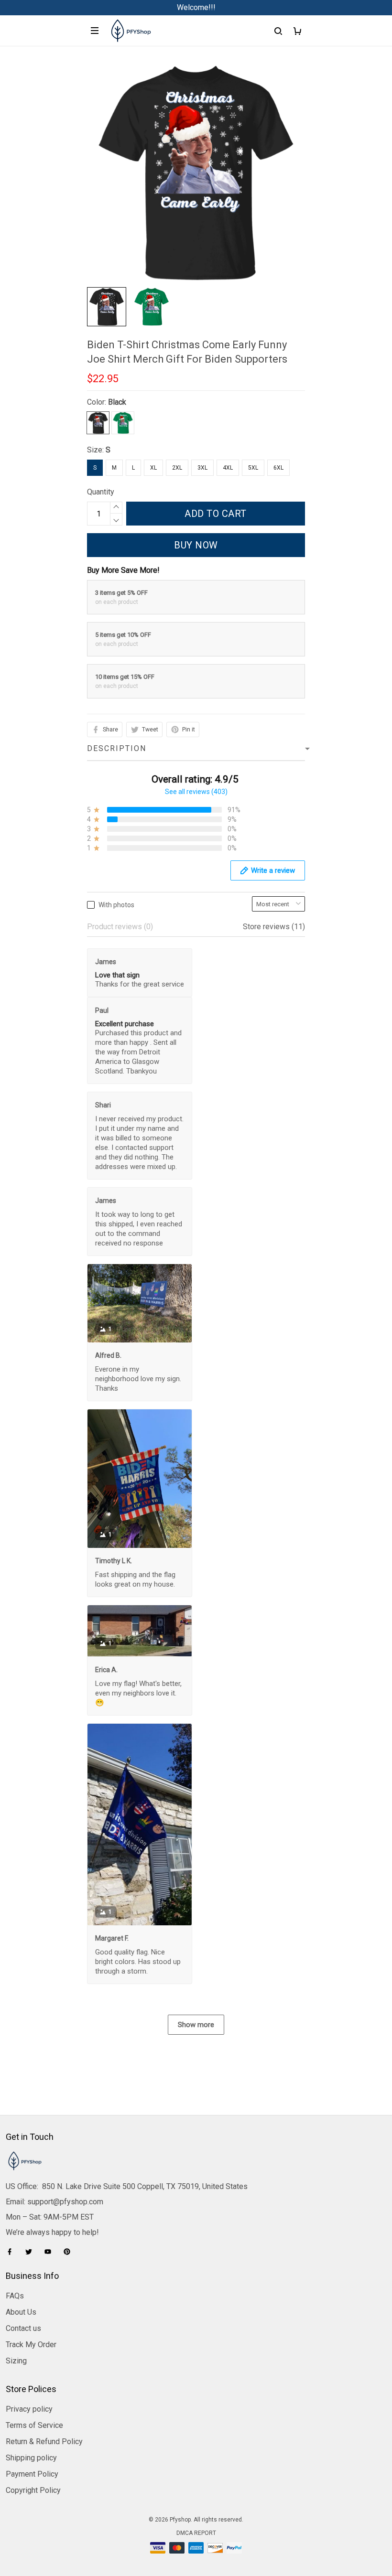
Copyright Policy (33, 2490)
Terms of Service (34, 2425)
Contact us (23, 2328)
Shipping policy (31, 2458)
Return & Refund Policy (44, 2442)
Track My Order (31, 2345)
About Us (21, 2312)
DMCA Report (196, 2533)
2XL (177, 468)
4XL (228, 468)
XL (153, 468)
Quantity (101, 492)
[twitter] (32, 2252)
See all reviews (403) (196, 792)
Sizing (16, 2361)
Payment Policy (32, 2474)
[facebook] (12, 2252)
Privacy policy (29, 2409)
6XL (278, 468)
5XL (253, 468)
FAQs (15, 2296)
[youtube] (51, 2252)
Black (117, 402)
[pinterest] (70, 2252)
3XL (202, 468)
